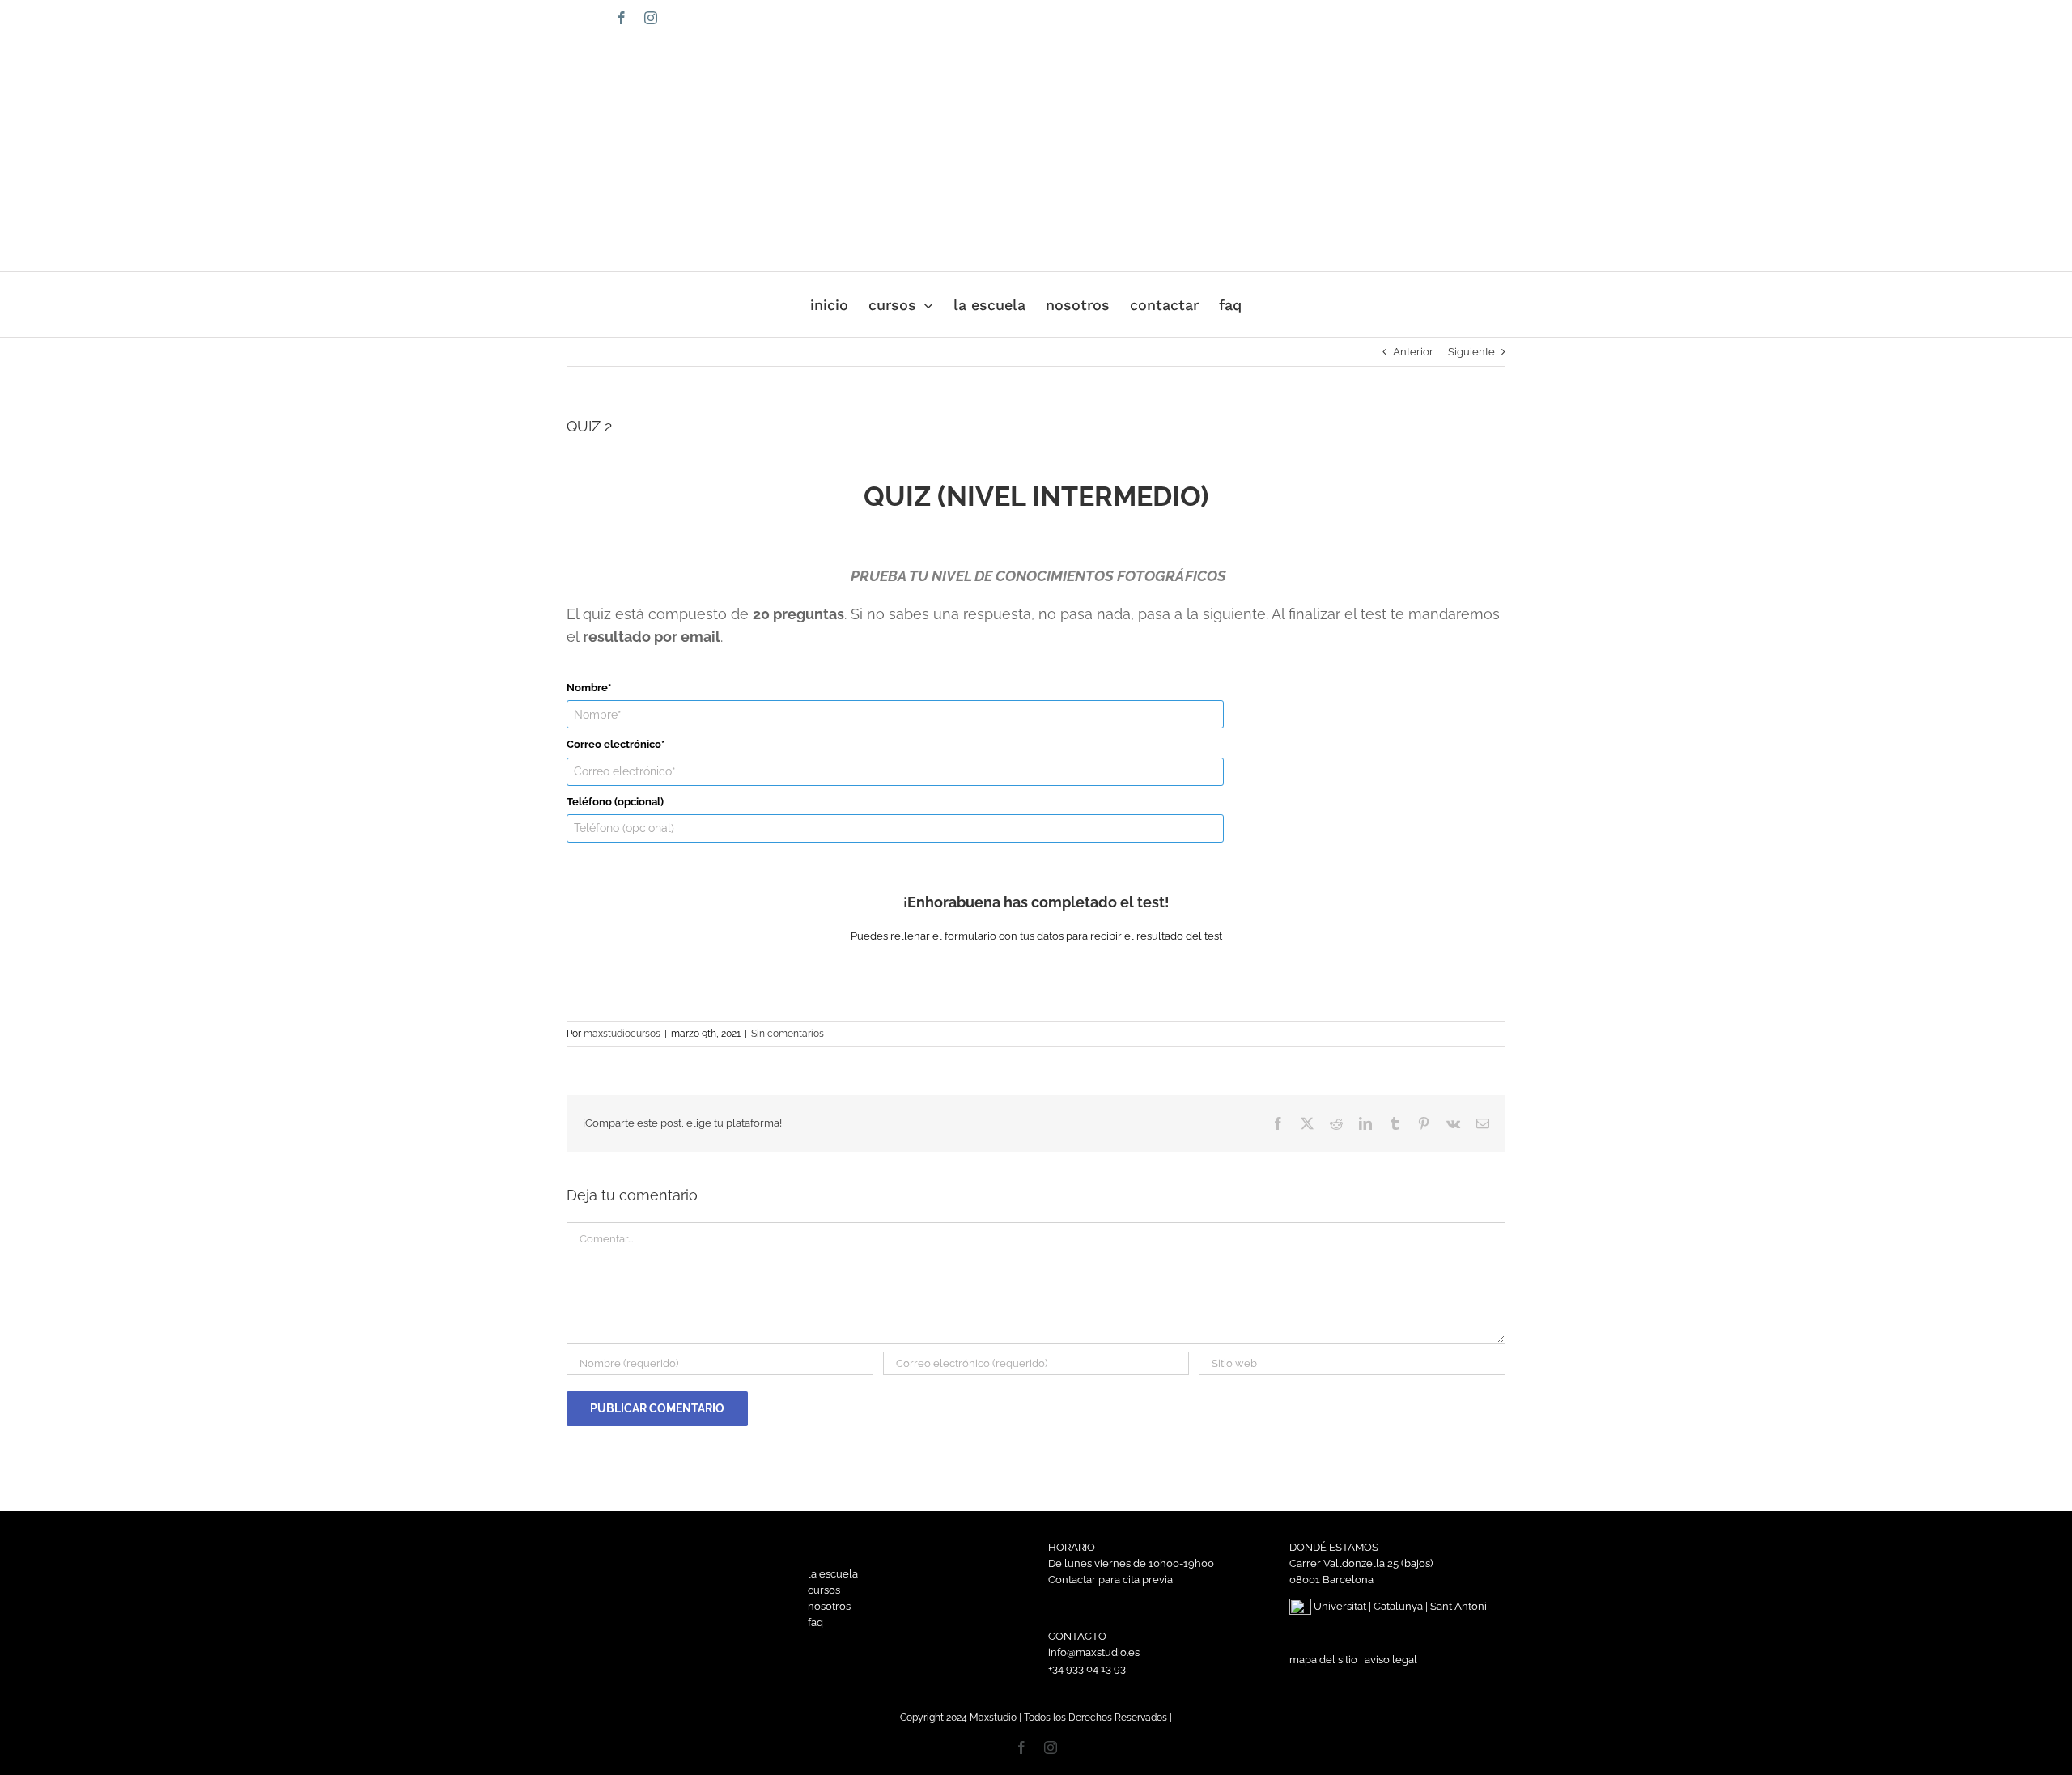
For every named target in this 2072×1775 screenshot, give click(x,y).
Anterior (1413, 352)
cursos (824, 1590)
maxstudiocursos (622, 1034)
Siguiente (1471, 352)
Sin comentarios (788, 1034)
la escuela (833, 1574)
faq (815, 1622)
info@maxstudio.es (1415, 18)
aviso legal (1391, 1660)
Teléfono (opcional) (615, 802)
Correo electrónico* (616, 744)
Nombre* (589, 688)
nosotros (829, 1606)
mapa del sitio (1323, 1660)
